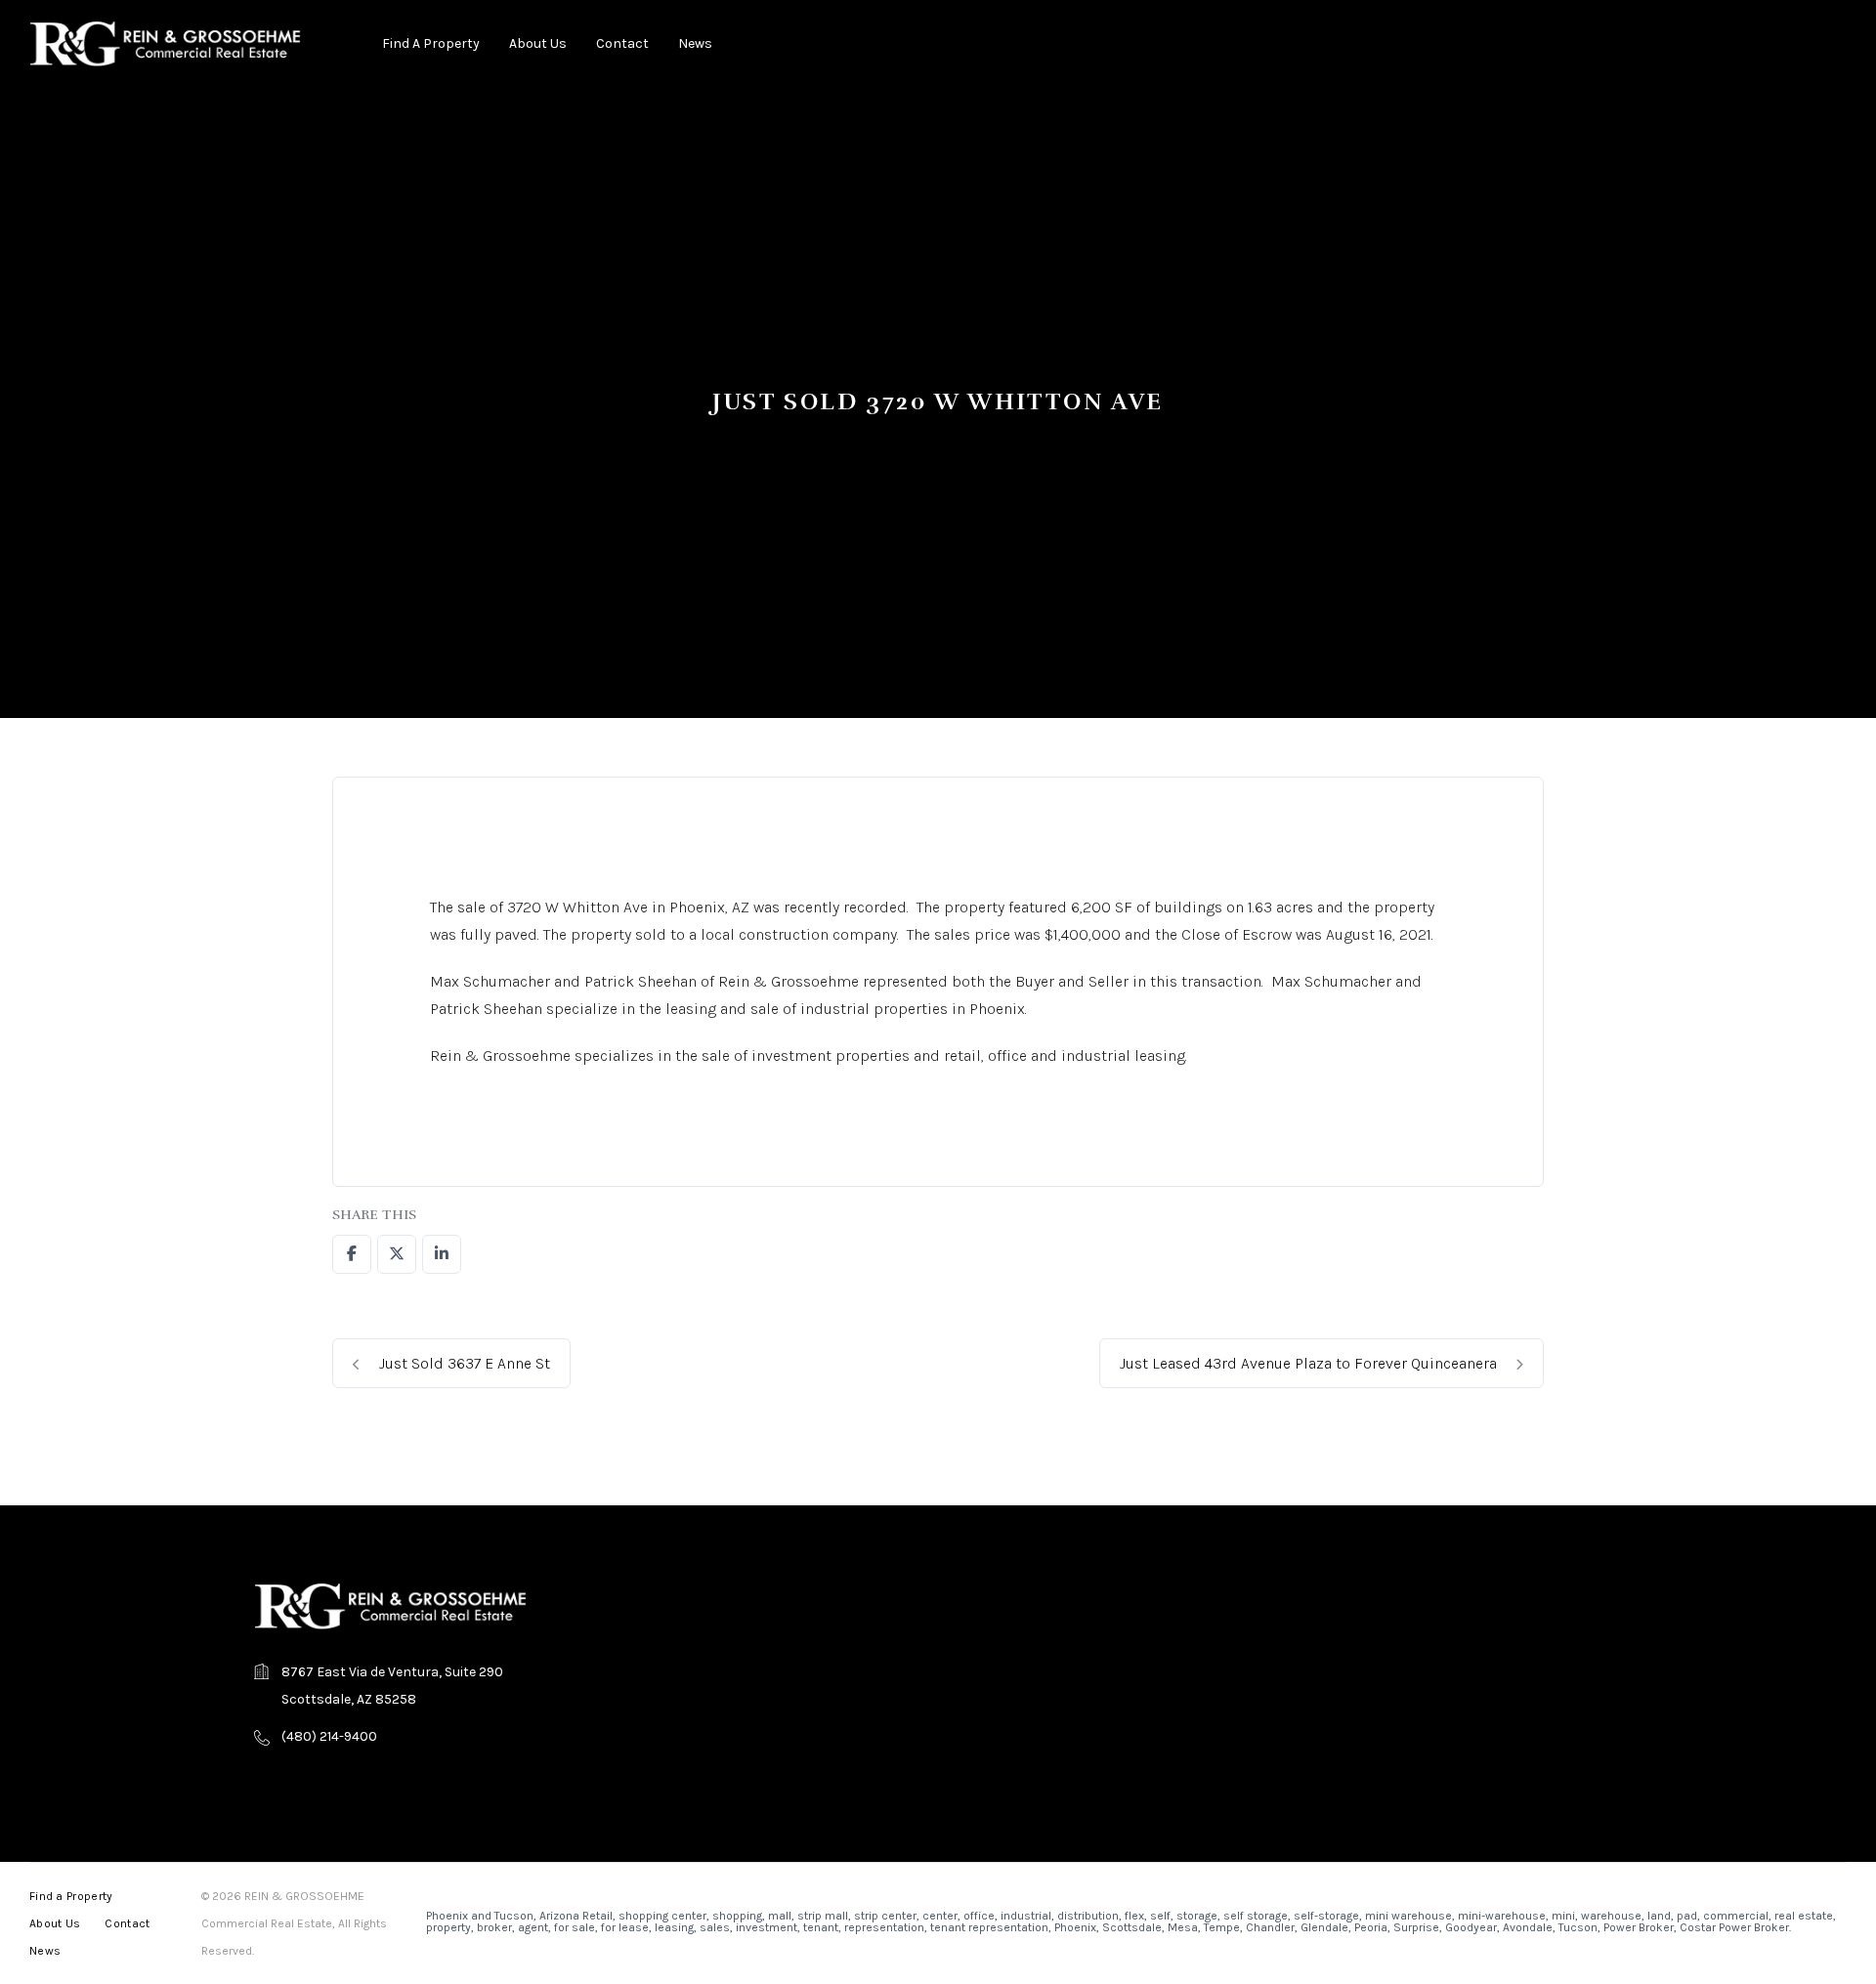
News (695, 43)
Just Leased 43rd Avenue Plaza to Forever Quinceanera (1310, 1363)
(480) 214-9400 (329, 1736)
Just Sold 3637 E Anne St (463, 1363)
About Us (538, 43)
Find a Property (431, 43)
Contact (622, 43)
